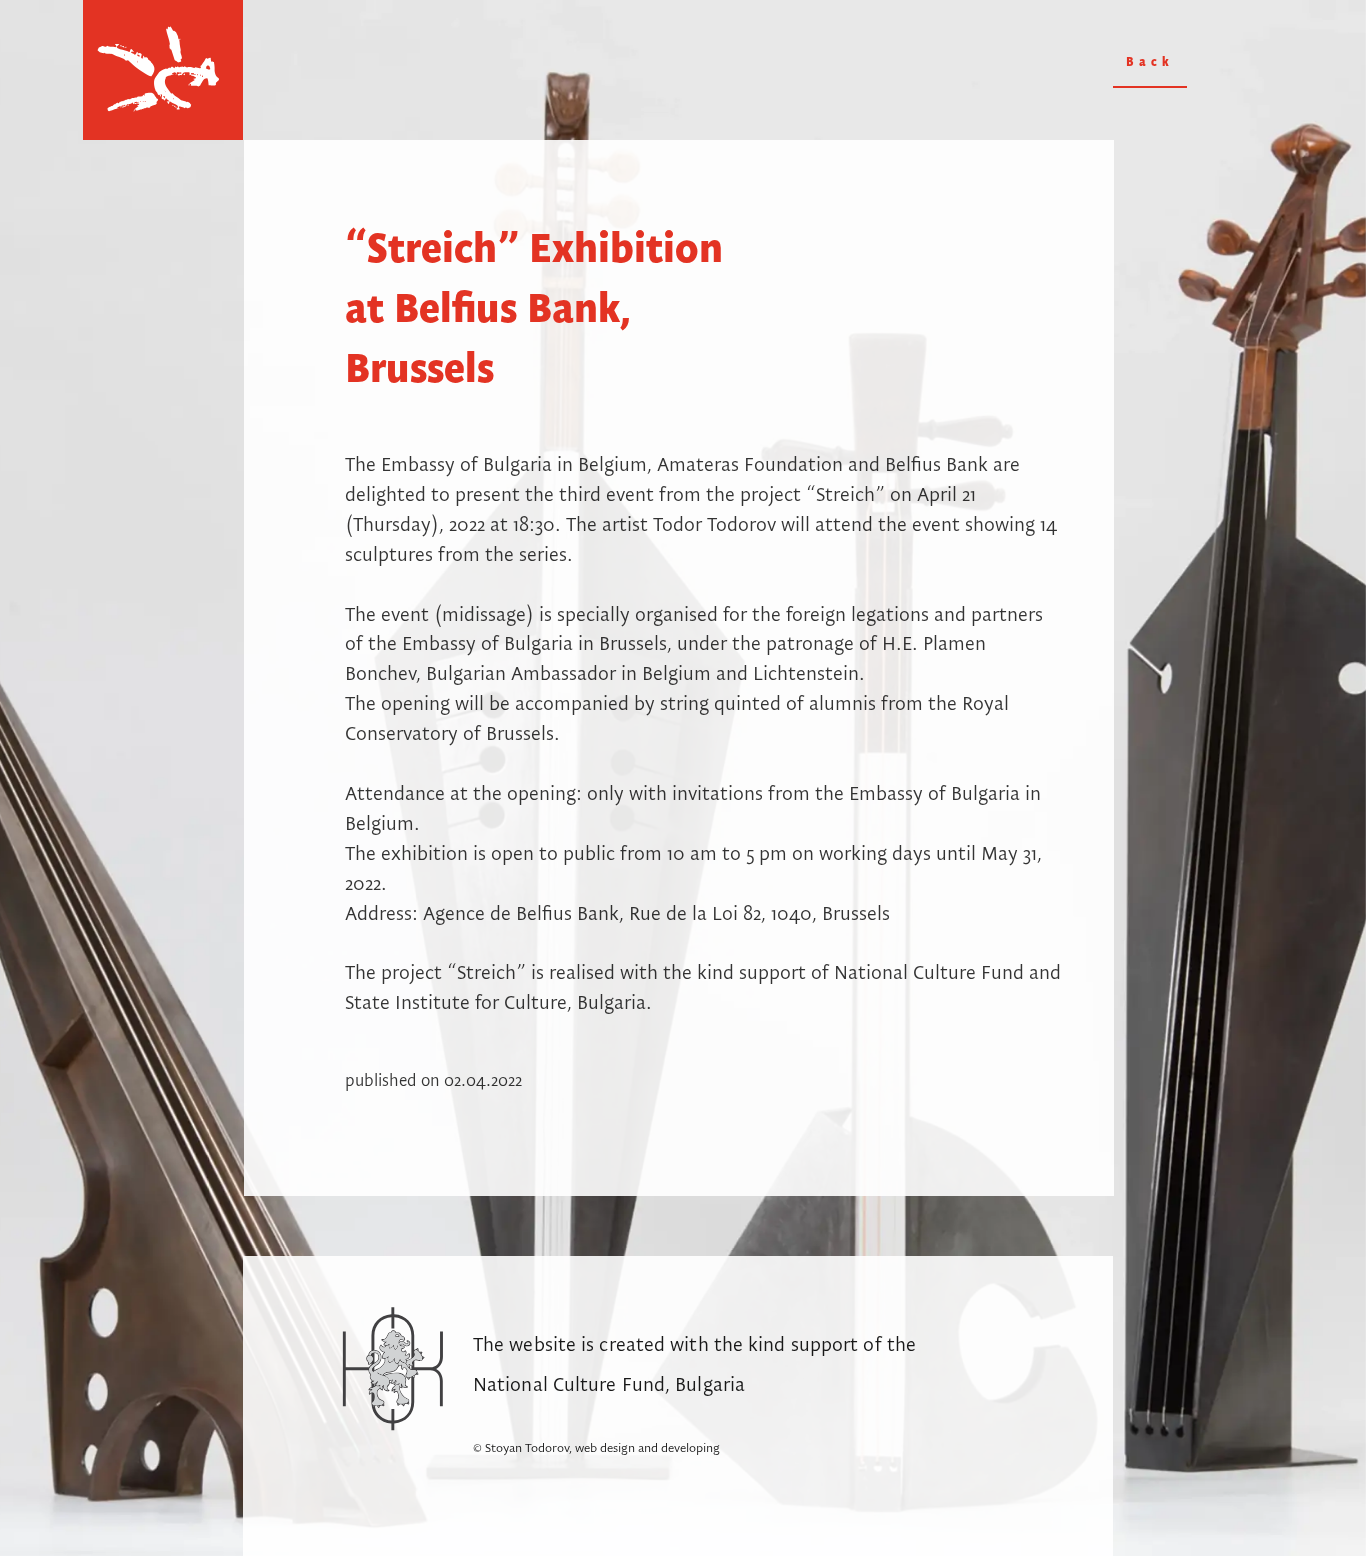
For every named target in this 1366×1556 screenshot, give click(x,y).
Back (1150, 62)
